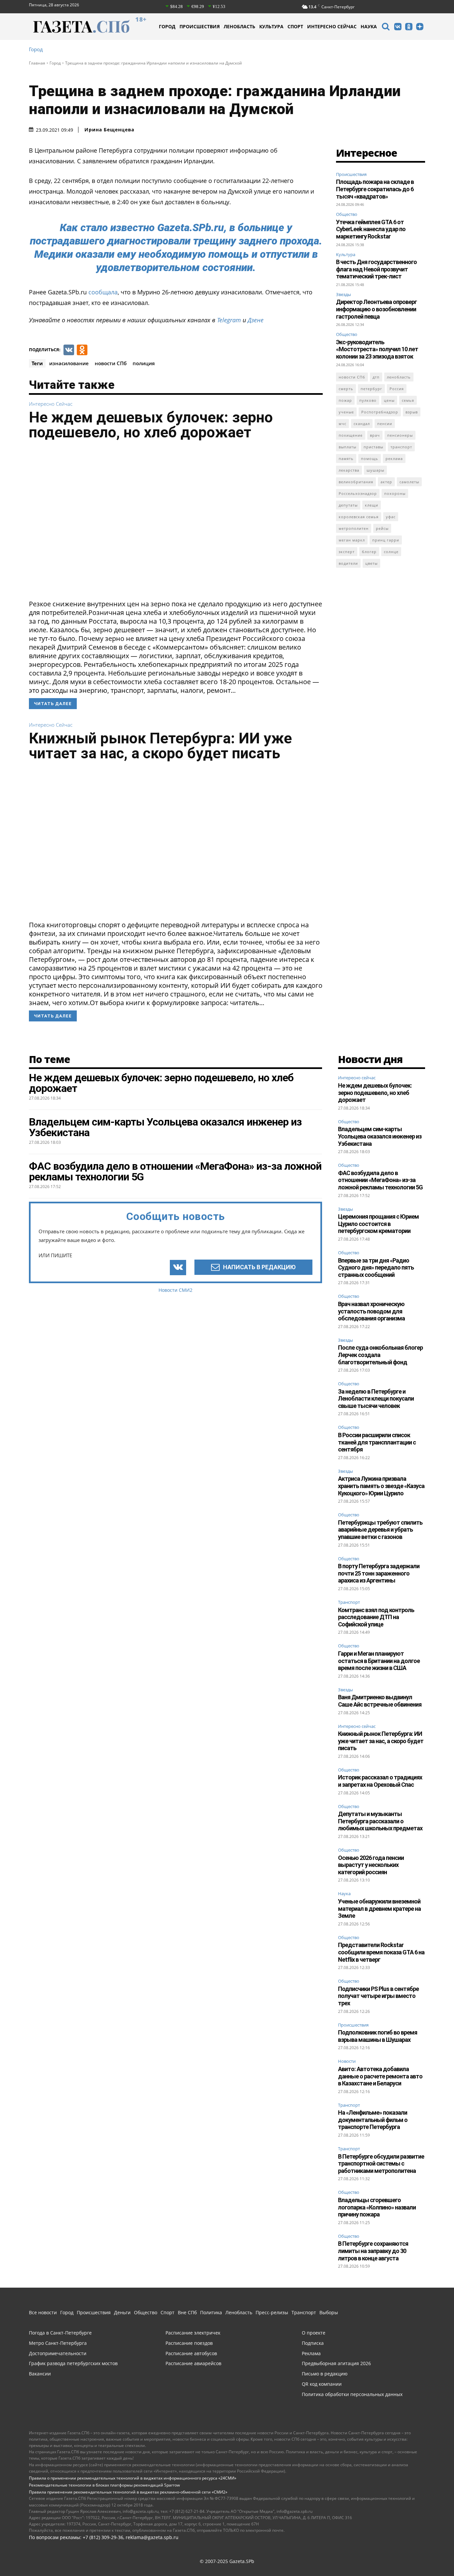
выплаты (347, 447)
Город (36, 49)
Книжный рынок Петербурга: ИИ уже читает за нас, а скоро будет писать (160, 746)
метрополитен (354, 528)
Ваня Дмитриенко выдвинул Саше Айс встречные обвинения (380, 1701)
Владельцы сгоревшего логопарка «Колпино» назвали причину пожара (377, 2207)
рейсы (382, 528)
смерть (346, 389)
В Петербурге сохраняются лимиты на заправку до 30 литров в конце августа (373, 2251)
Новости (347, 2061)
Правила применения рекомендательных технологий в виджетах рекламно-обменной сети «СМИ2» (128, 2492)
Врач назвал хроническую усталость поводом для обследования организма (371, 1311)
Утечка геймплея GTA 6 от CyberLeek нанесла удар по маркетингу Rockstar (371, 229)
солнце (391, 552)
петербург (371, 389)
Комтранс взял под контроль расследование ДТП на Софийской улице (376, 1617)
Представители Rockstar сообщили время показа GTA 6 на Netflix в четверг (381, 1952)
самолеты (409, 482)
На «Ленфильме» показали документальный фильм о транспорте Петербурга (373, 2120)
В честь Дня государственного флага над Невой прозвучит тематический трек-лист (376, 269)
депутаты (348, 505)
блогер (369, 552)
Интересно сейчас (51, 404)
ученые (346, 412)
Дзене (256, 320)
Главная (37, 63)
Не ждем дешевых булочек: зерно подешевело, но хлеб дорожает (151, 425)
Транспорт (349, 1602)
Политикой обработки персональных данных (237, 2554)
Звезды (343, 294)
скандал (362, 424)
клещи (372, 505)
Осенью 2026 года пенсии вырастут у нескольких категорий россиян (371, 1865)
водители (348, 563)
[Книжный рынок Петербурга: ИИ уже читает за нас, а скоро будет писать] (176, 843)
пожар (345, 400)
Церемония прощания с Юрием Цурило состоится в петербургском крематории (378, 1224)
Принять (428, 2554)
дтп (376, 377)
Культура (346, 254)
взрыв (412, 412)
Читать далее (53, 704)
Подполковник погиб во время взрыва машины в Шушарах (378, 2036)
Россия (397, 389)
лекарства (349, 470)
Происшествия (351, 174)
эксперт (347, 552)
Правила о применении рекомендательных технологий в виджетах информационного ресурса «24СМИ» (133, 2478)
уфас (391, 517)
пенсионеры (400, 435)
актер (386, 482)
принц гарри (386, 540)
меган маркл (352, 540)
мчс (342, 424)
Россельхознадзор (358, 493)
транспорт (401, 447)
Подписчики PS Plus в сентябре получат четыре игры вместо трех (378, 1996)
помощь (370, 458)
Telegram (229, 320)
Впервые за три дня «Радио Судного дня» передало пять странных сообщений (376, 1268)
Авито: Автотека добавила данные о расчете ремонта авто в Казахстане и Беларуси (380, 2076)
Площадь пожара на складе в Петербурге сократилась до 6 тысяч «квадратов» (375, 189)
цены (389, 400)
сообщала (103, 292)
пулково (368, 400)
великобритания (356, 482)
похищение (351, 435)
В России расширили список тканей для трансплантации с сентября (377, 1442)
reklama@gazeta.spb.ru (152, 2537)
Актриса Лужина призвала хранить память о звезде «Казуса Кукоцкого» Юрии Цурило (381, 1486)
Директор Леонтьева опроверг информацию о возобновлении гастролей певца (376, 309)
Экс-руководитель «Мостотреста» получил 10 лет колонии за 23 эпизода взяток (377, 349)
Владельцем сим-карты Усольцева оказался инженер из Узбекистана (380, 1136)
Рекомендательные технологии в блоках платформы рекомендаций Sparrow (104, 2485)
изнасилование (69, 363)
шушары (375, 470)
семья (408, 400)
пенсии (385, 424)
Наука (344, 1894)
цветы (371, 563)
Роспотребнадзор (380, 412)
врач (375, 435)
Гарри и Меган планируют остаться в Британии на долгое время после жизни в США (379, 1661)
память (346, 458)
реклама (394, 458)
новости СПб (111, 363)
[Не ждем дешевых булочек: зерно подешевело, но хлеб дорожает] (176, 522)
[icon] (386, 27)
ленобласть (399, 377)
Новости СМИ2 (175, 1290)
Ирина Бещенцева (109, 130)
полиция (144, 363)
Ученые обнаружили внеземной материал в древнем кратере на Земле (379, 1908)
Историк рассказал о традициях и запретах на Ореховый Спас (380, 1781)
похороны (395, 493)
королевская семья (359, 517)
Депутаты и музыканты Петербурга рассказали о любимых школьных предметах (380, 1821)
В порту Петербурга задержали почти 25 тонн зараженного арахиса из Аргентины (379, 1573)
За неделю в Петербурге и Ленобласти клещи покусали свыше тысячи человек (376, 1399)
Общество (347, 214)
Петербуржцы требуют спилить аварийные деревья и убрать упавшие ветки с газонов (380, 1530)
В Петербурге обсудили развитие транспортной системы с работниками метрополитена (381, 2164)
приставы (373, 447)
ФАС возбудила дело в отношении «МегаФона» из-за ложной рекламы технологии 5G (380, 1180)
